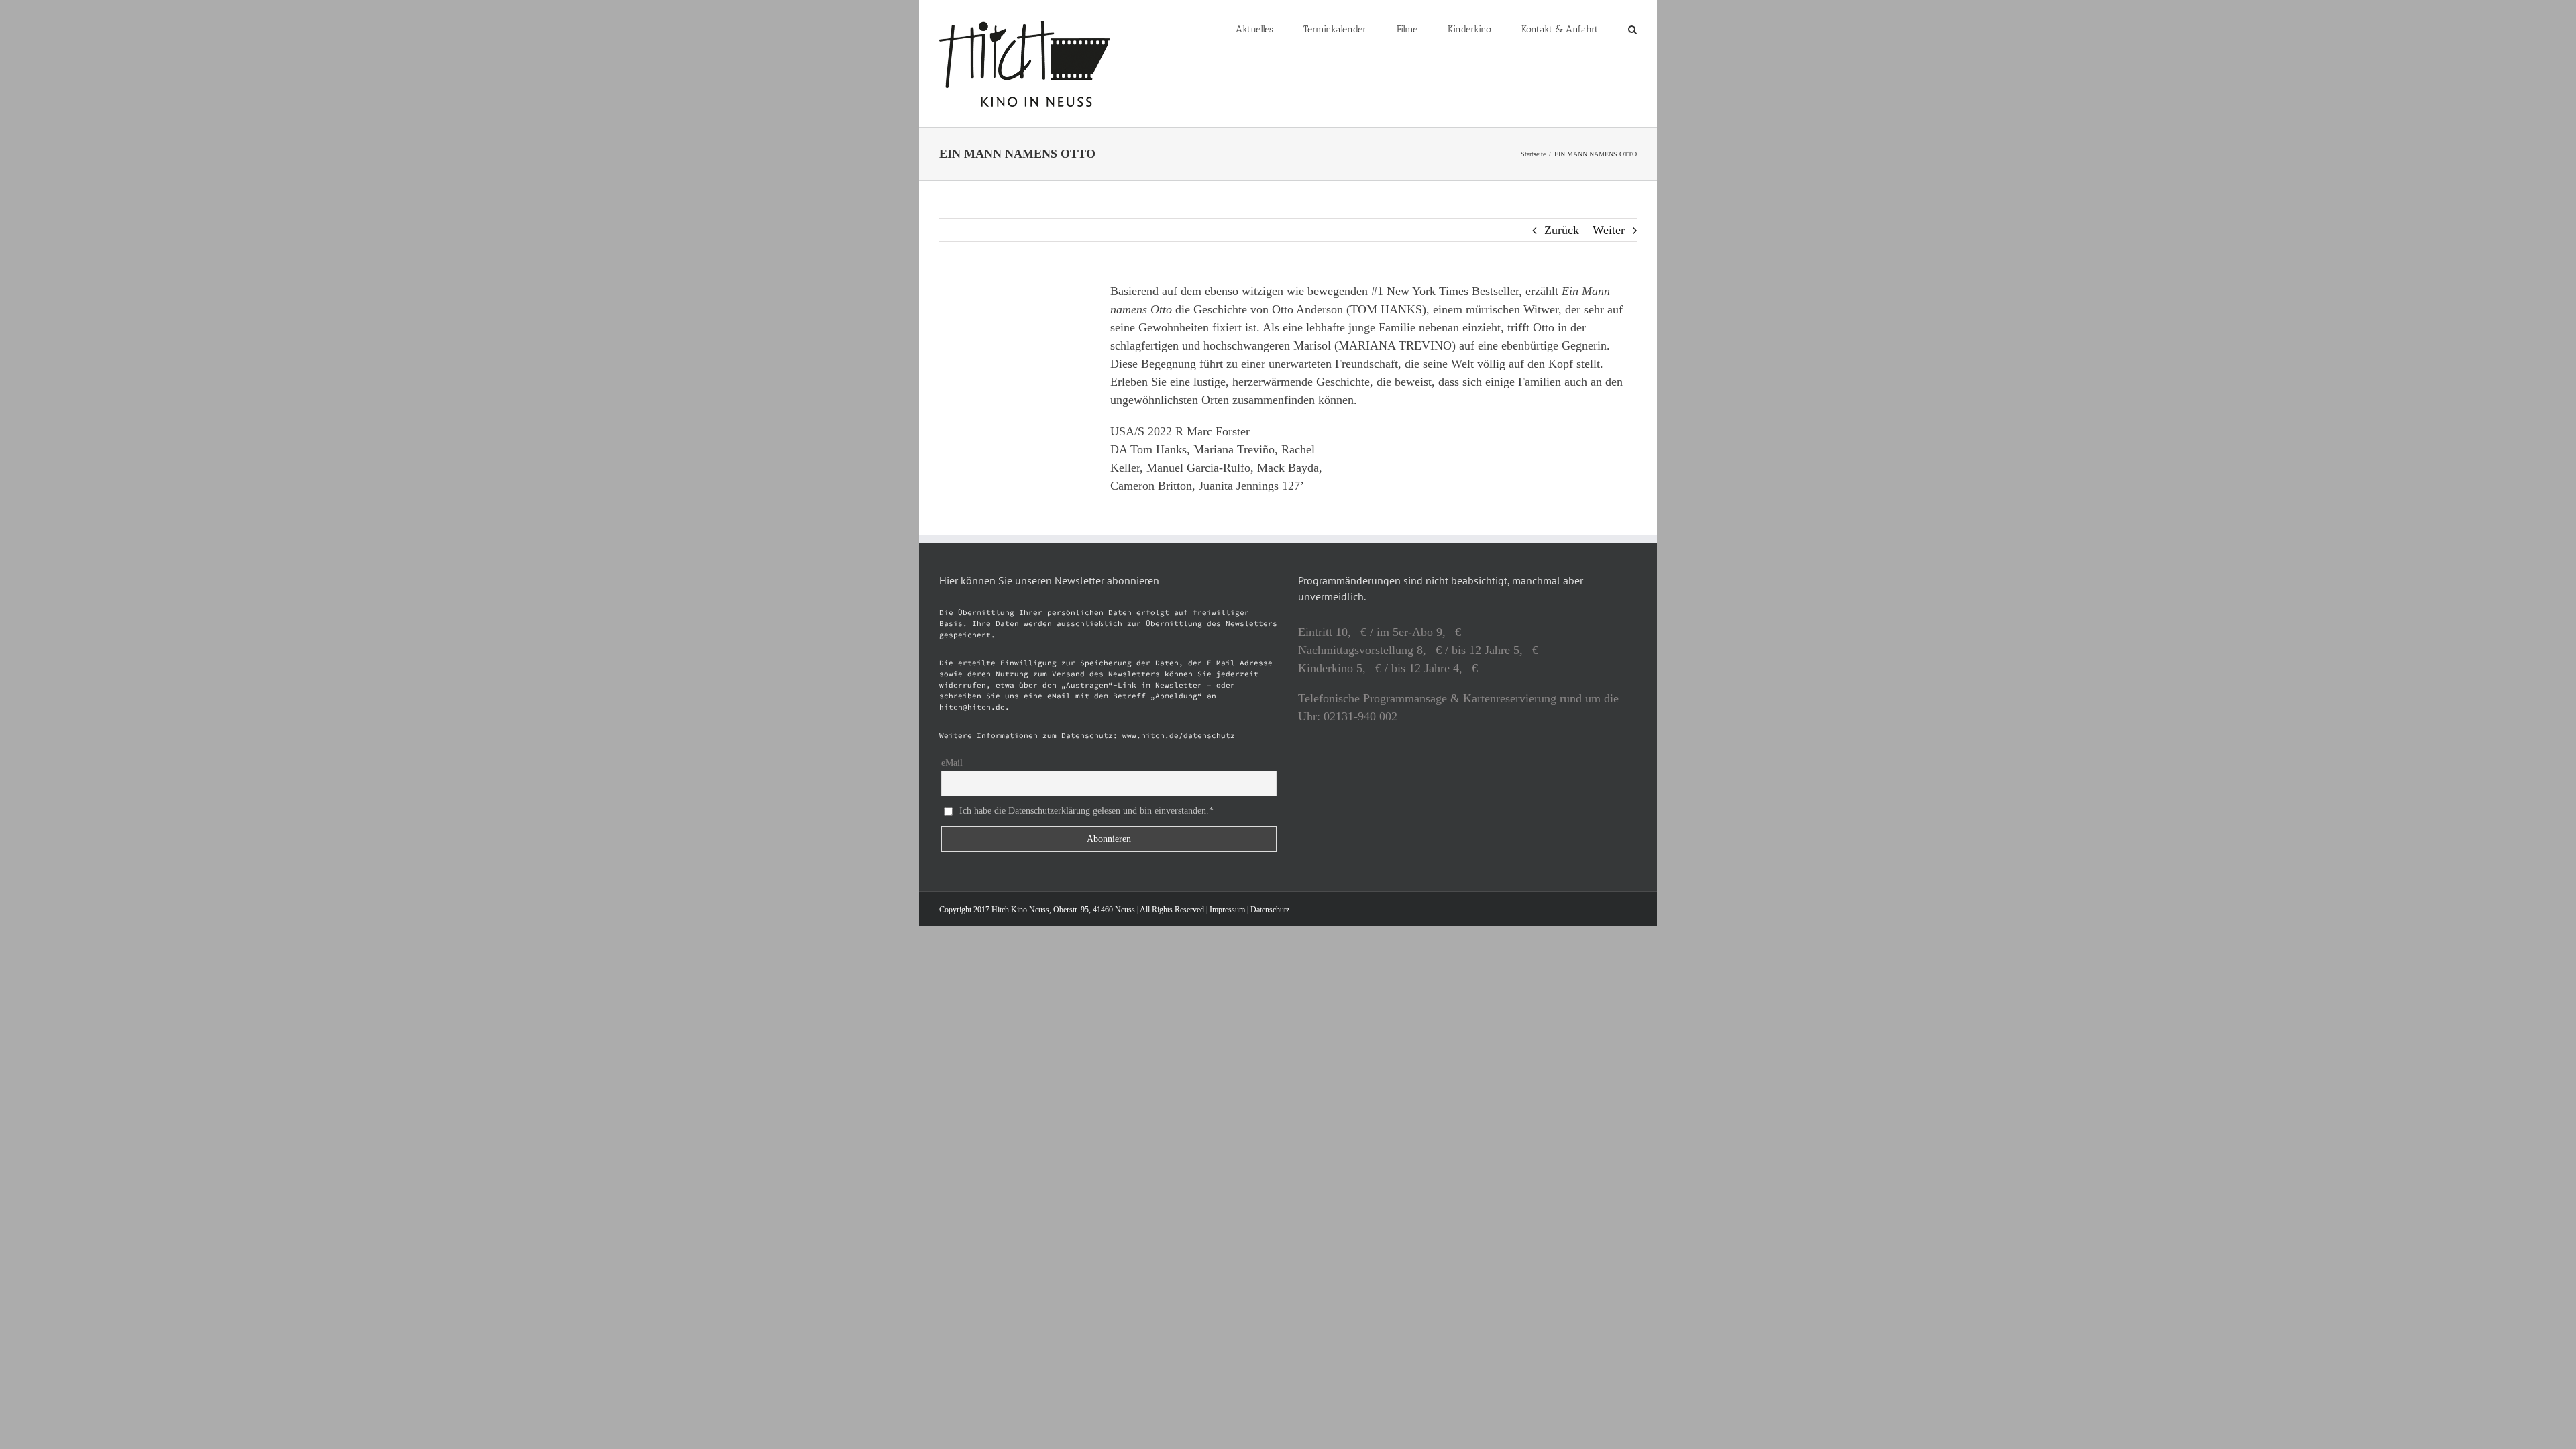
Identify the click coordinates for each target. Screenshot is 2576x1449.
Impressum (1227, 910)
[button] (1632, 28)
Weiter (1609, 230)
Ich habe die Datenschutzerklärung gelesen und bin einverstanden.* (1086, 811)
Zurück (1562, 230)
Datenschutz (1270, 910)
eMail (952, 763)
